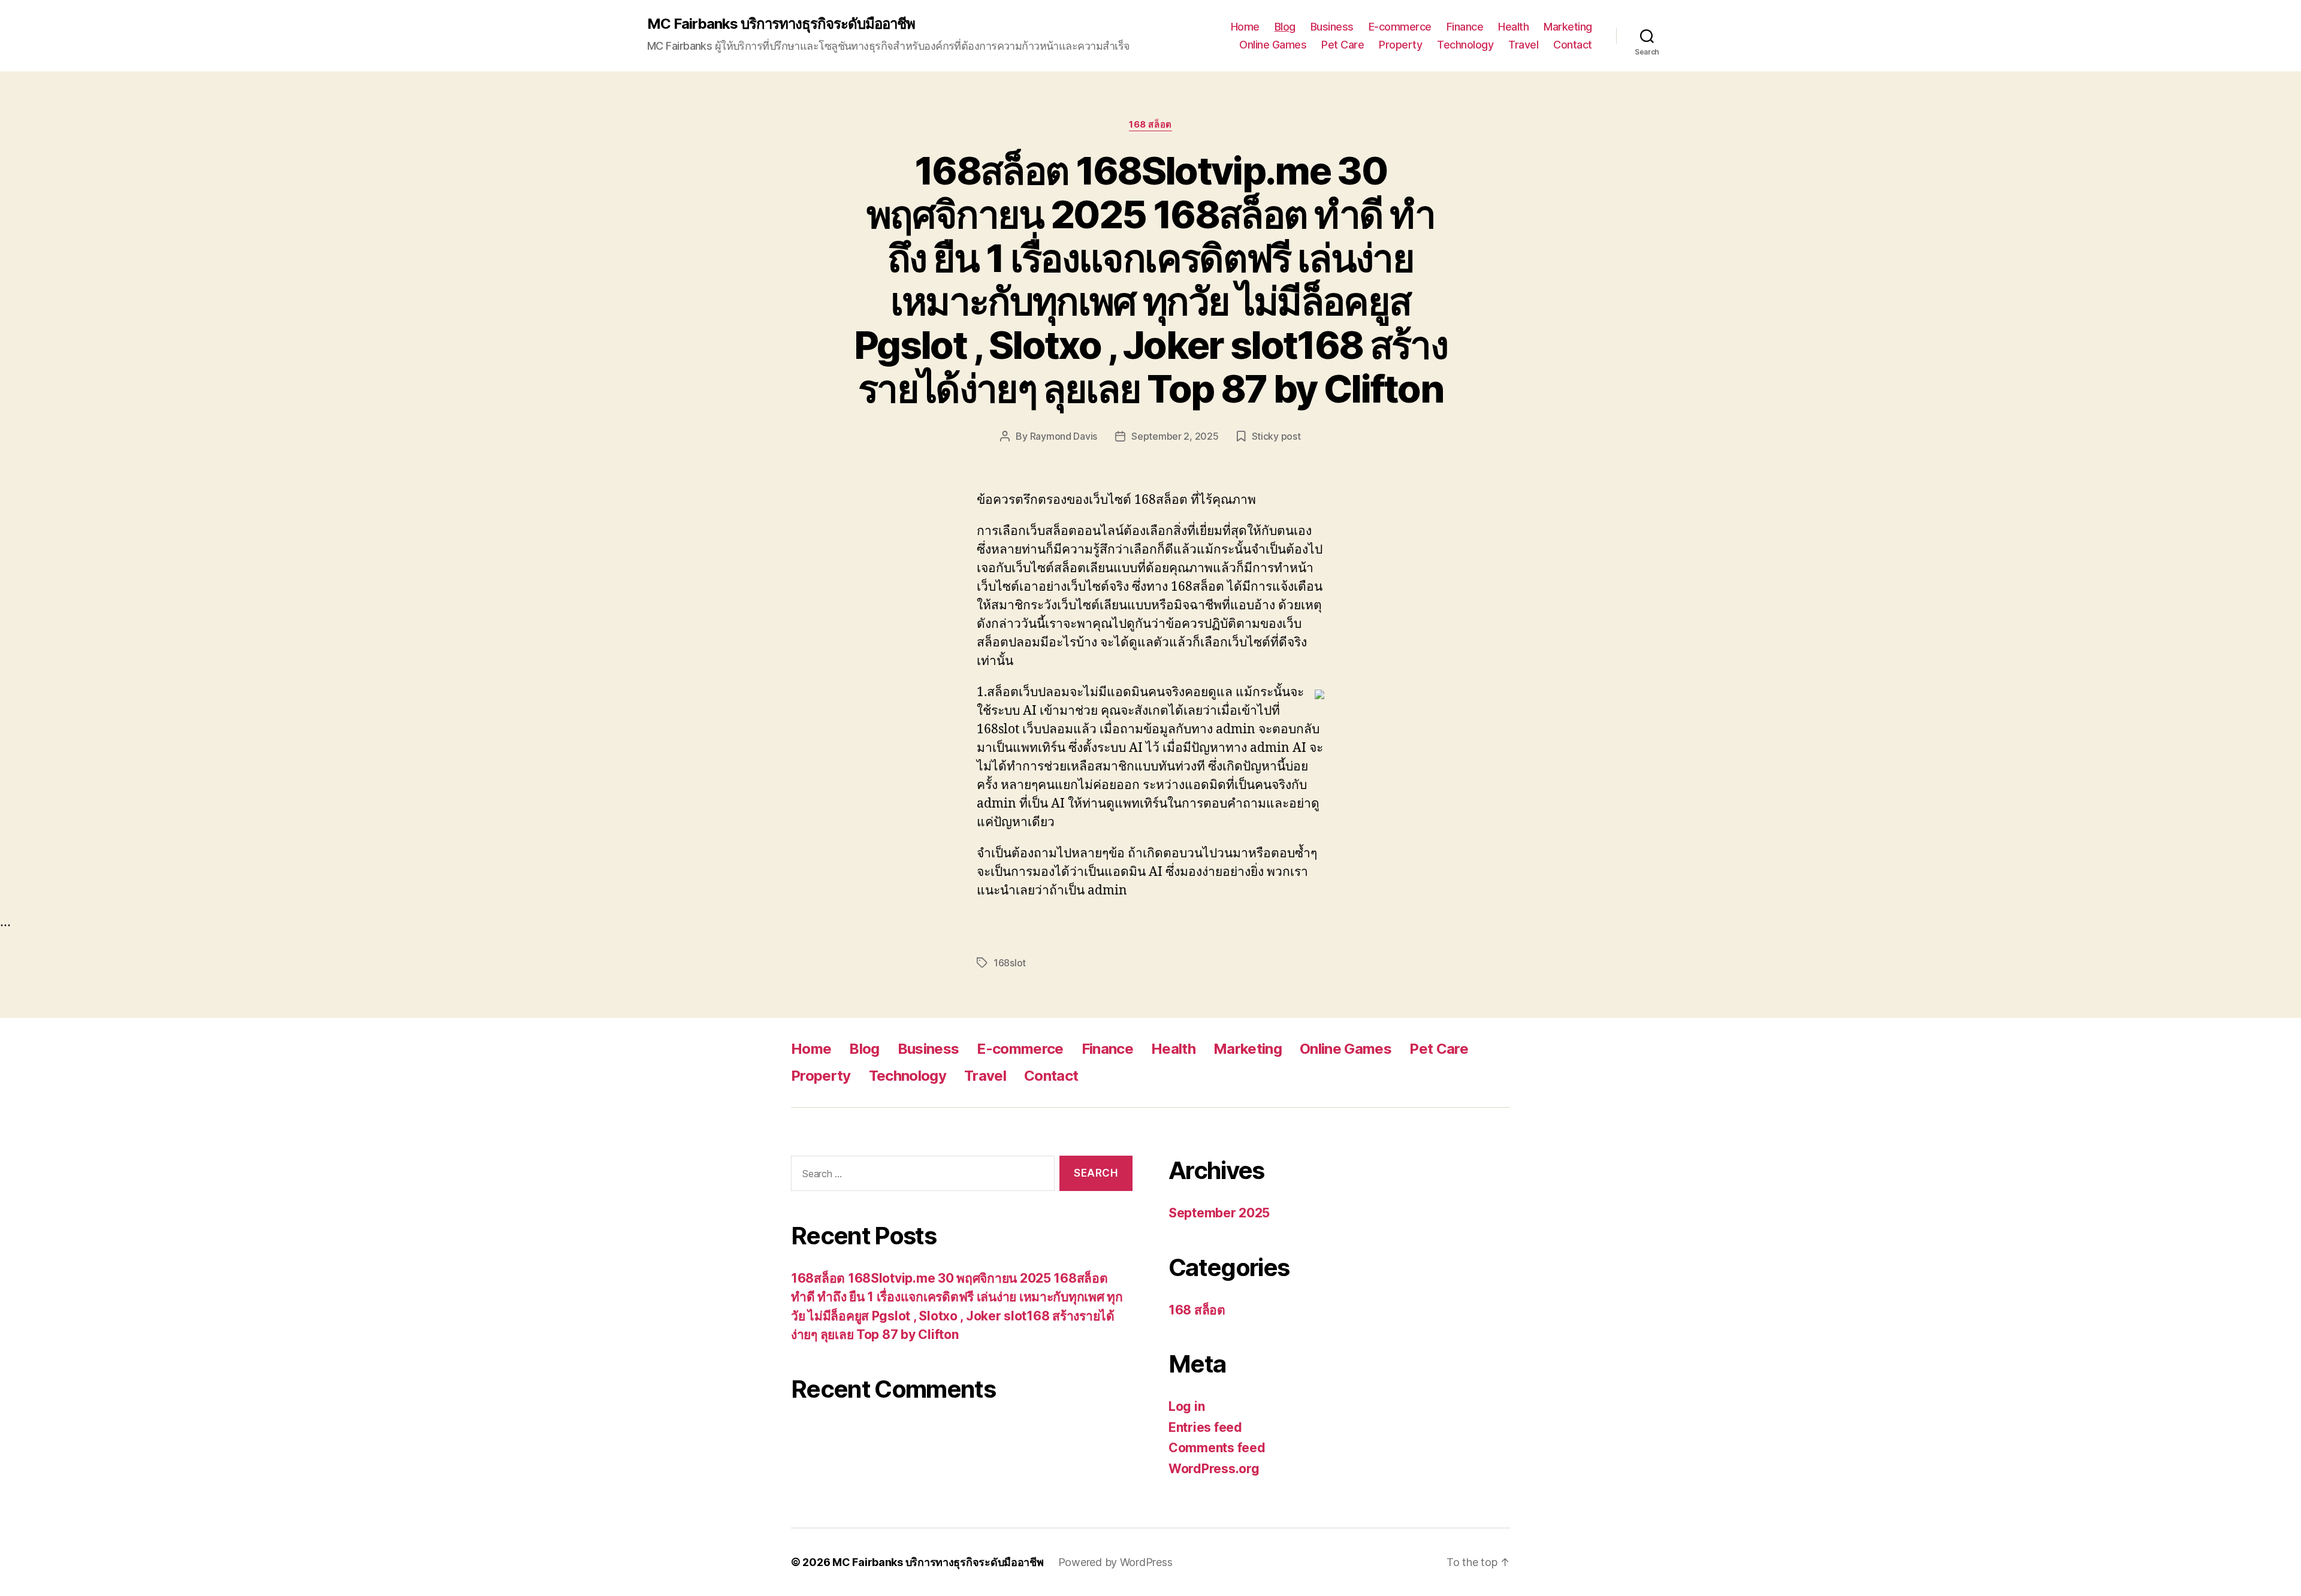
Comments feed (1217, 1448)
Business (1332, 27)
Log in (1186, 1406)
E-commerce (1400, 27)
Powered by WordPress (1115, 1562)
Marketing (1568, 27)
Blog (1285, 27)
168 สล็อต (1150, 125)
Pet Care (1343, 45)
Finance (1465, 27)
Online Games (1273, 45)
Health (1513, 27)
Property (1400, 45)
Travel (1523, 45)
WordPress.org (1214, 1469)
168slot (1010, 963)
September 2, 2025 (1175, 436)
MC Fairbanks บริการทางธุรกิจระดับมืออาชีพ (781, 24)
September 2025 (1219, 1213)
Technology (1465, 45)
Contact (1573, 45)
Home (1245, 27)
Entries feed (1205, 1427)
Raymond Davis (1064, 436)
